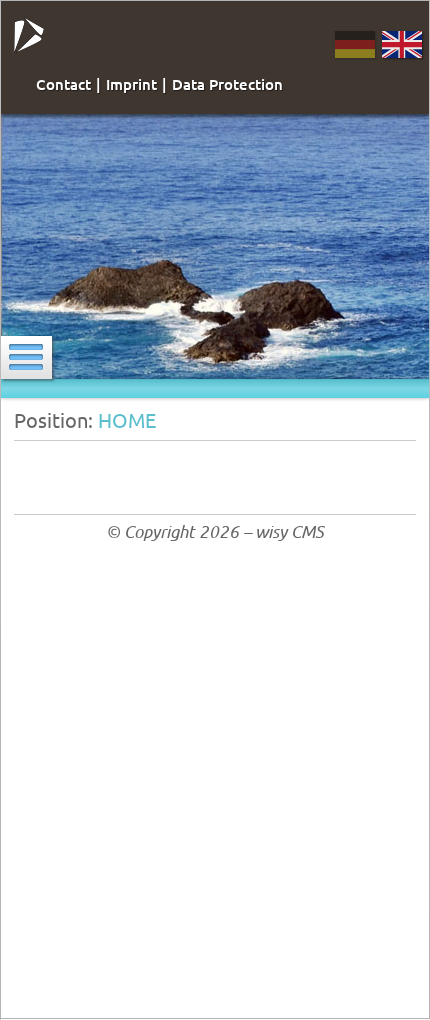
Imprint (131, 84)
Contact (63, 84)
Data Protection (227, 84)
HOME (127, 419)
